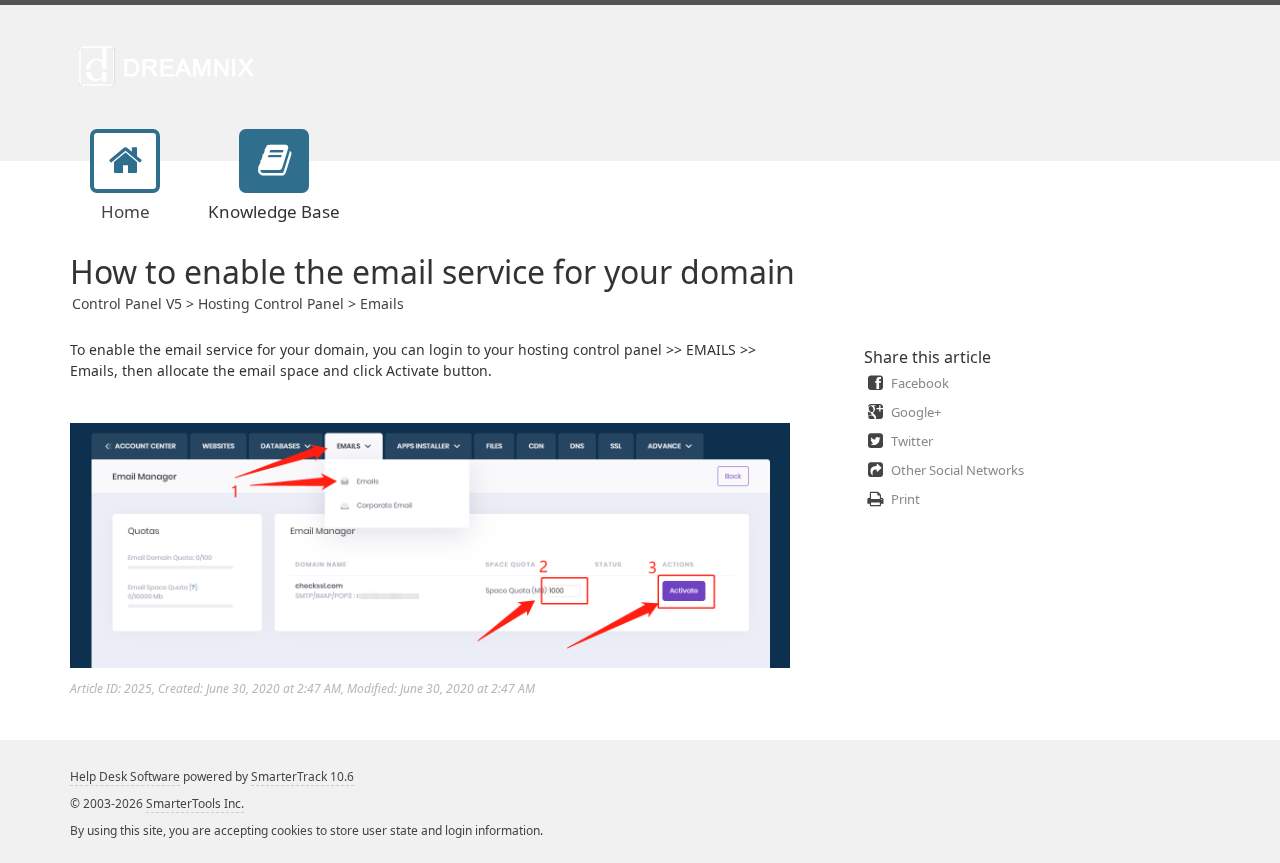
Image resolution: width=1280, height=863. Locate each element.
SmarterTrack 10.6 (302, 776)
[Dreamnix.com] (172, 65)
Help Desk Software (125, 776)
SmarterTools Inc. (195, 803)
